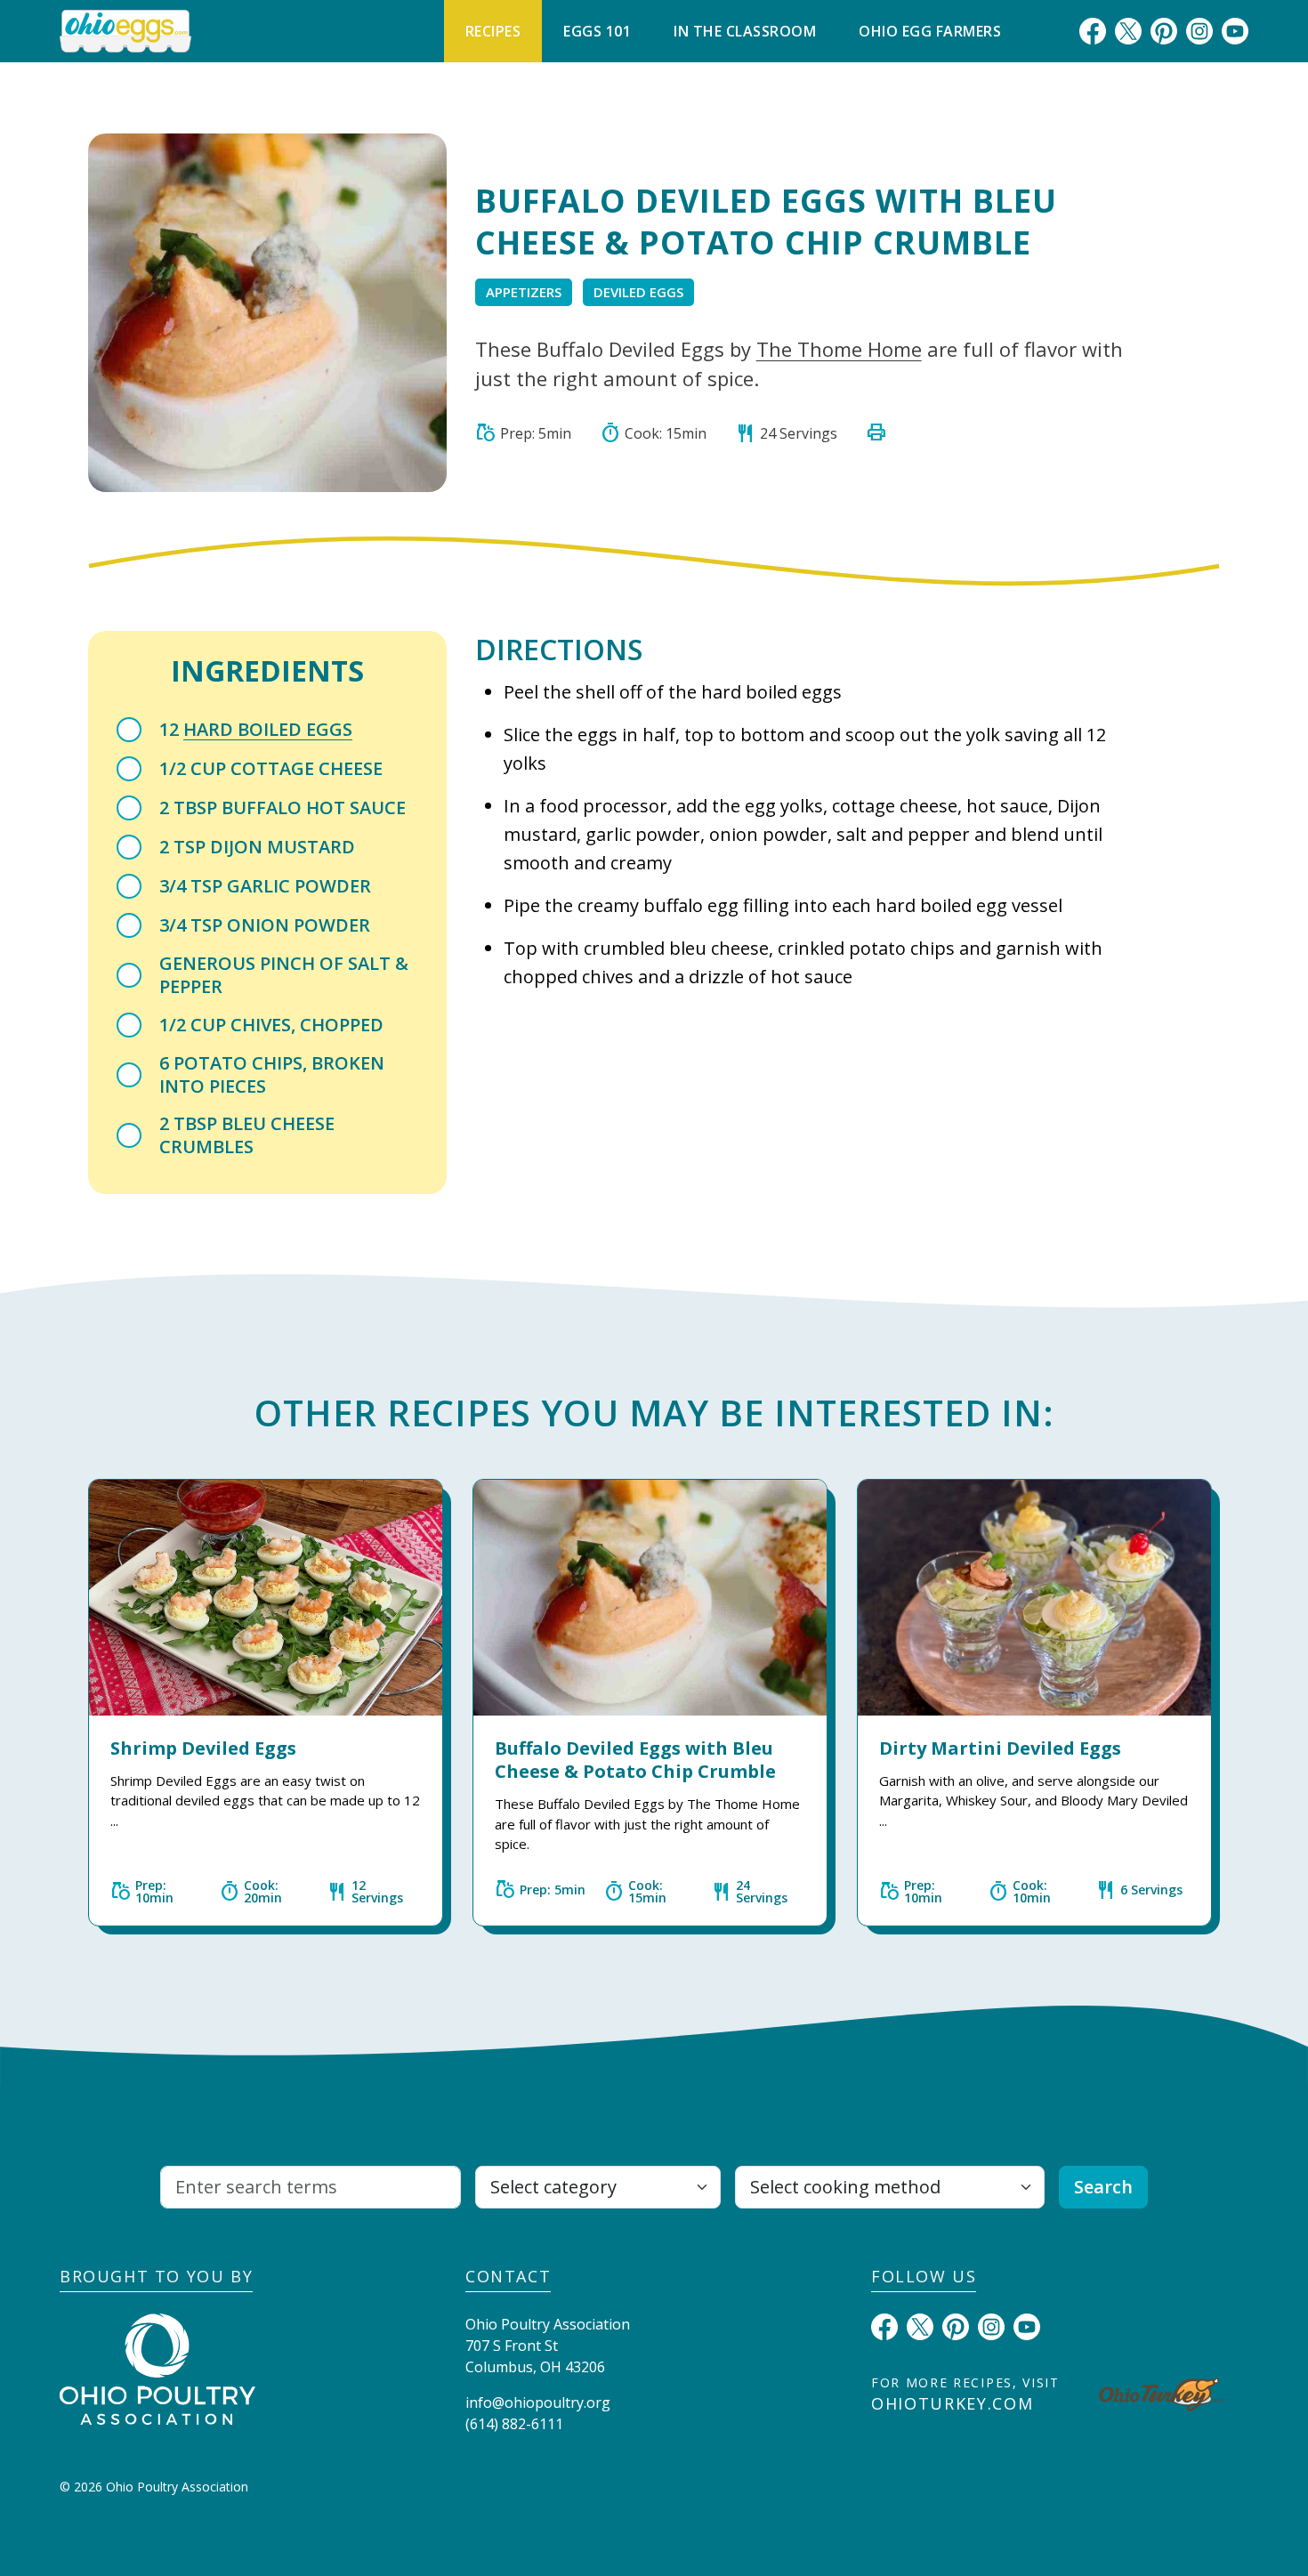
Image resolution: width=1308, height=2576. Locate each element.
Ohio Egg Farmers (930, 31)
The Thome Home (839, 349)
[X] (1128, 30)
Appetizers (524, 292)
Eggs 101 (597, 31)
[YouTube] (1235, 30)
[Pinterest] (1164, 30)
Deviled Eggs (638, 292)
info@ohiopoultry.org (538, 2402)
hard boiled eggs (268, 729)
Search (1103, 2187)
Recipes (493, 31)
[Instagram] (1199, 30)
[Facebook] (1093, 30)
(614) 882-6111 (514, 2424)
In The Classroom (745, 31)
